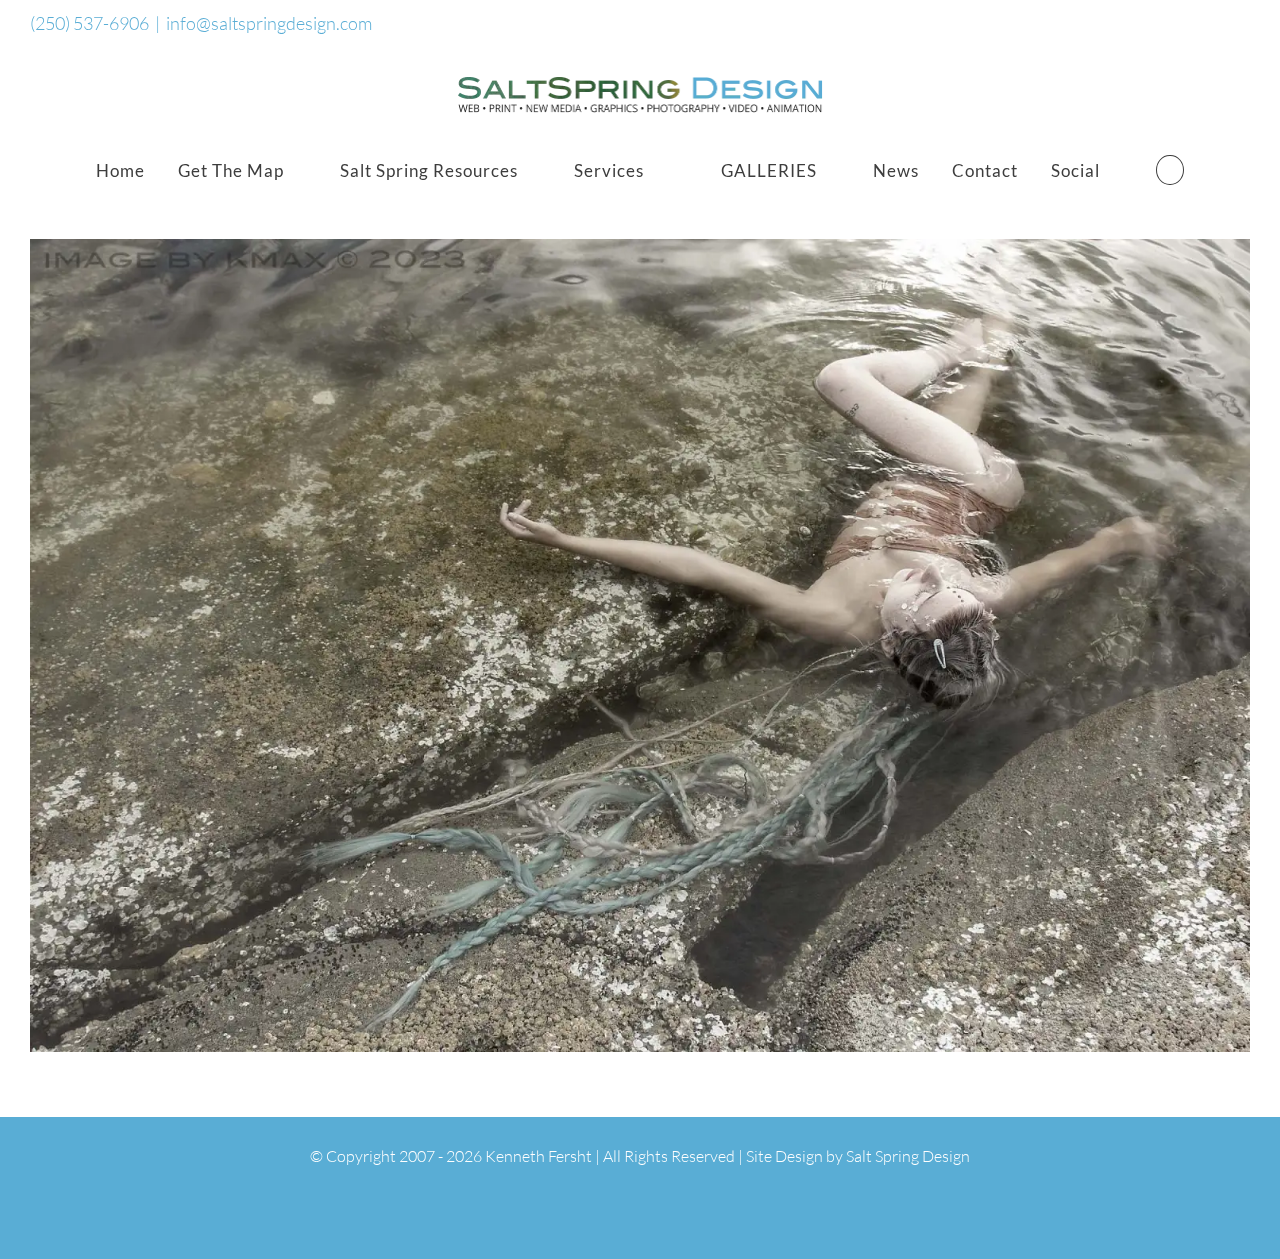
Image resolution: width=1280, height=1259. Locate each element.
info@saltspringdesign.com (269, 23)
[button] (1170, 170)
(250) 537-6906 (89, 23)
